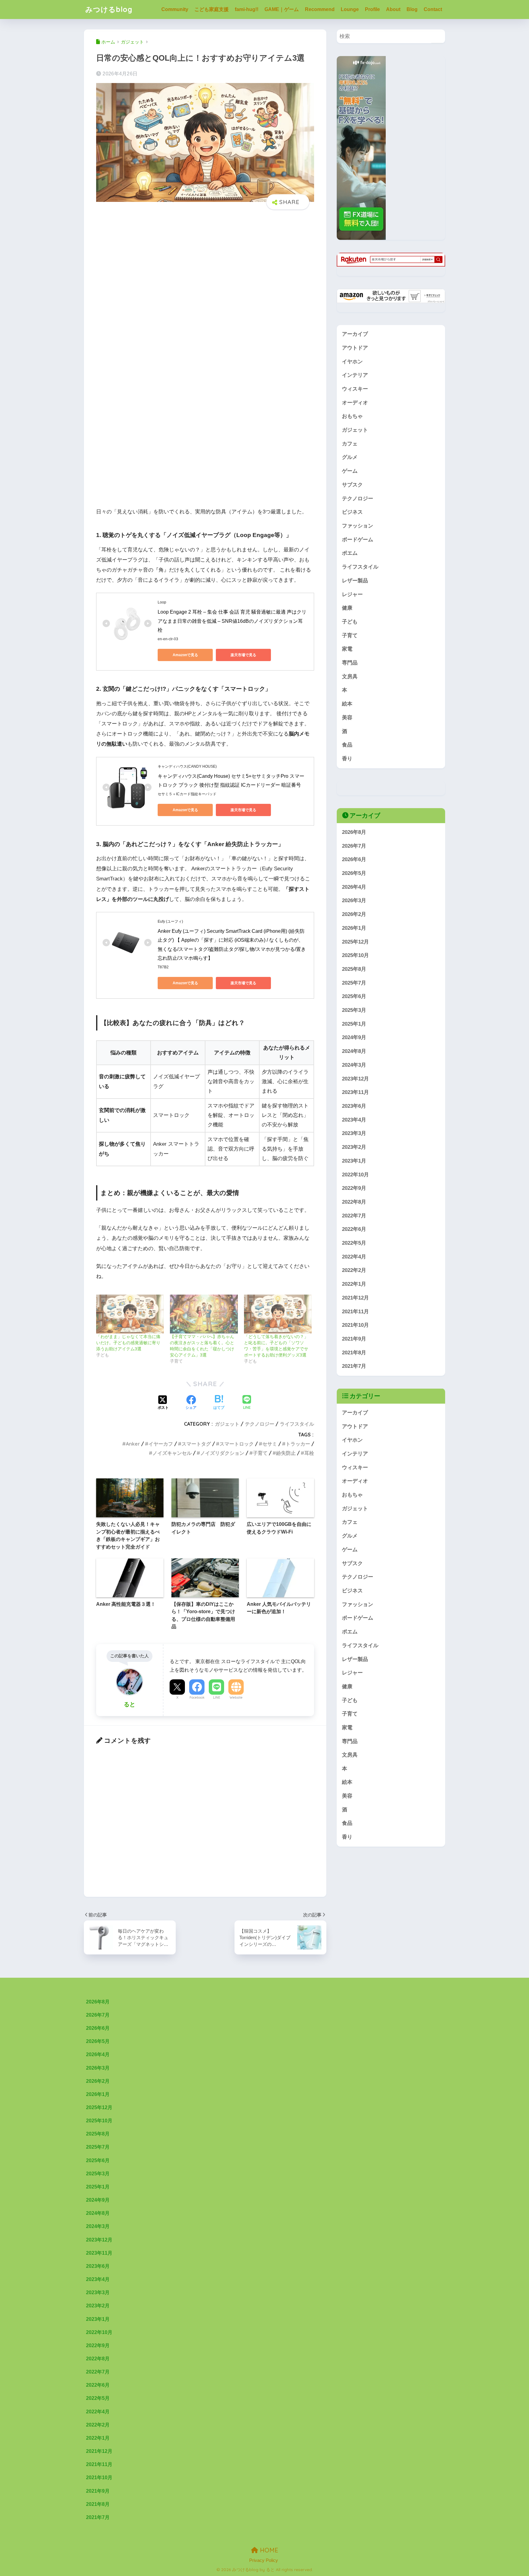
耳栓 (309, 1453)
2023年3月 (354, 1133)
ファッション (358, 526)
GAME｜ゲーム (282, 9)
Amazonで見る (185, 655)
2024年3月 (354, 1065)
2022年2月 (354, 1270)
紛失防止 (286, 1453)
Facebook (197, 1697)
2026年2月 (354, 914)
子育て (260, 1453)
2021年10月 (355, 1325)
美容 (347, 718)
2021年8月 (354, 1352)
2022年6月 (354, 1229)
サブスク (352, 485)
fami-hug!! (247, 9)
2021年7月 (354, 1366)
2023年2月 (354, 1147)
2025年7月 (354, 983)
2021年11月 (355, 1311)
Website (236, 1697)
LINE (217, 1697)
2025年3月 (354, 1010)
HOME (268, 2550)
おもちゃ (352, 416)
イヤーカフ (161, 1444)
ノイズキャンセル (172, 1453)
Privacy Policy (264, 2560)
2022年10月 (355, 1174)
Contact (433, 9)
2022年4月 (354, 1256)
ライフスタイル (297, 1424)
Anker (133, 1444)
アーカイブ (355, 334)
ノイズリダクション (222, 1453)
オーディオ (355, 403)
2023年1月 (354, 1161)
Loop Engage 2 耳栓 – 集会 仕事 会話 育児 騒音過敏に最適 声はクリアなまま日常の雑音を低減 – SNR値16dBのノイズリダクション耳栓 (232, 621)
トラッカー (298, 1444)
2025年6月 (354, 996)
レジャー (352, 594)
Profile (372, 9)
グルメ (350, 457)
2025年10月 (355, 955)
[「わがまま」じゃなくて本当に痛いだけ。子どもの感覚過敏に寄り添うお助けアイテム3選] (130, 1314)
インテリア (355, 375)
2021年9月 (354, 1339)
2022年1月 (354, 1284)
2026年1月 (354, 928)
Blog (412, 9)
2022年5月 (354, 1243)
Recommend (320, 9)
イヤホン (352, 362)
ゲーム (350, 471)
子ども (350, 622)
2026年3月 (354, 900)
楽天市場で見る (243, 655)
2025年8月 (354, 969)
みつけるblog (109, 9)
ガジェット (227, 1424)
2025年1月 (354, 1024)
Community (175, 9)
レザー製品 (355, 581)
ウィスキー (355, 389)
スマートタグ (196, 1444)
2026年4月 (354, 887)
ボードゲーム (358, 540)
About (393, 9)
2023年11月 (355, 1092)
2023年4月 (354, 1120)
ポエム (350, 553)
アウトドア (355, 348)
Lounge (350, 9)
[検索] (438, 36)
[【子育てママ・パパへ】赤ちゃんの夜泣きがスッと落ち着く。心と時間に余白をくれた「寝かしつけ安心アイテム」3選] (204, 1314)
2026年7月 (354, 846)
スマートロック (237, 1444)
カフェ (350, 444)
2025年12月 (355, 942)
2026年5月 (354, 873)
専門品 (350, 663)
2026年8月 (354, 832)
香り (347, 759)
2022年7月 (354, 1215)
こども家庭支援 (212, 9)
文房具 (350, 677)
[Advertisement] (205, 285)
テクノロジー (260, 1424)
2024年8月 (354, 1051)
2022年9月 (354, 1188)
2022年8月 (354, 1202)
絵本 (347, 704)
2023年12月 (355, 1078)
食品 (347, 745)
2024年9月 (354, 1037)
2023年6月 (354, 1106)
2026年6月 (354, 859)
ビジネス (352, 512)
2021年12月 (355, 1297)
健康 (347, 608)
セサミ (270, 1444)
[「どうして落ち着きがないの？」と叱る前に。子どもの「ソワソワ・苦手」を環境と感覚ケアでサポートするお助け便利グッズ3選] (278, 1314)
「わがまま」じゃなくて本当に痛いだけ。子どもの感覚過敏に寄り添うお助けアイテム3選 (128, 1343)
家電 (347, 649)
